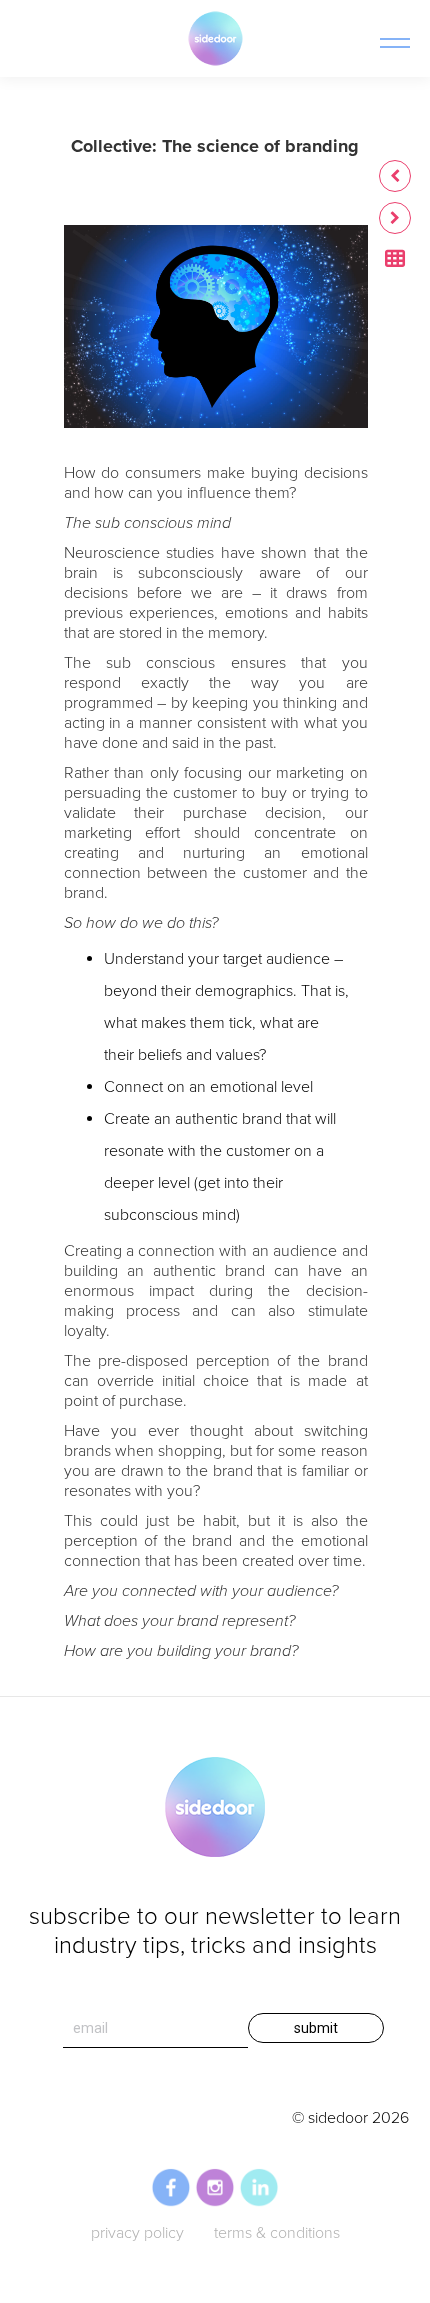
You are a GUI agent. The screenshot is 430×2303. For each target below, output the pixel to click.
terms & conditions (277, 2233)
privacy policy (137, 2233)
